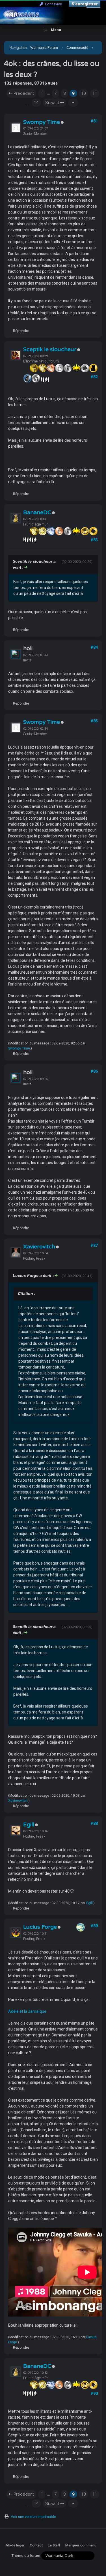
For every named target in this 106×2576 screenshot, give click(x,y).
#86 (94, 1071)
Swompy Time (42, 122)
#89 (94, 1926)
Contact (36, 2545)
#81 (94, 121)
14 (36, 103)
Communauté (77, 48)
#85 (94, 721)
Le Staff (54, 2545)
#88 (94, 1823)
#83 (94, 540)
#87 (94, 1246)
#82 (94, 377)
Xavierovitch (39, 1247)
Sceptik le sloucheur (50, 349)
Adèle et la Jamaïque (27, 2011)
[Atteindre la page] (73, 103)
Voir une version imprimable (33, 2517)
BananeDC (37, 512)
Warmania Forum (44, 48)
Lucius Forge (40, 1927)
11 (95, 93)
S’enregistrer (85, 4)
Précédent (23, 93)
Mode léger (15, 2545)
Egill (29, 1825)
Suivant (53, 103)
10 (83, 93)
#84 (94, 647)
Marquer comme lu (81, 2545)
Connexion (53, 4)
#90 (94, 2394)
